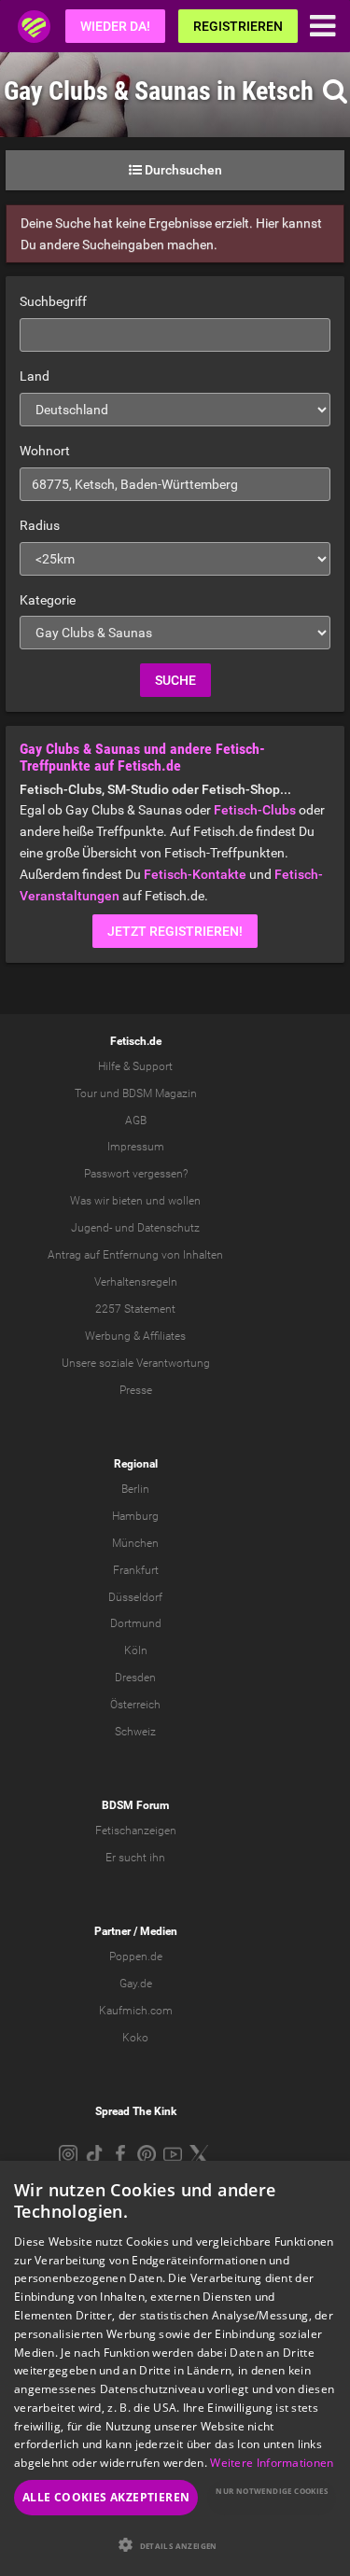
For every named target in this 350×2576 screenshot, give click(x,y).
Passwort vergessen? (136, 1174)
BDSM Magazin (160, 1093)
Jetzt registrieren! (175, 931)
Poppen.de (136, 1956)
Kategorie (48, 600)
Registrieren (238, 26)
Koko (135, 2038)
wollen (184, 1201)
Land (35, 376)
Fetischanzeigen (136, 1831)
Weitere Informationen (272, 2463)
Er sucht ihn (135, 1858)
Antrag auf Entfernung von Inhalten (135, 1255)
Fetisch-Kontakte (195, 874)
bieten (127, 1201)
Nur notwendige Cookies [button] (272, 2491)
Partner (112, 1931)
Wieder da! (115, 26)
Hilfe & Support (135, 1066)
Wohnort (45, 451)
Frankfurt (136, 1570)
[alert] (175, 2368)
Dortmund (136, 1623)
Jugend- (91, 1228)
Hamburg (135, 1516)
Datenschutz (168, 1228)
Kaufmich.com (136, 2011)
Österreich (135, 1705)
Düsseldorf (135, 1597)
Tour (86, 1093)
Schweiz (135, 1732)
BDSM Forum (135, 1805)
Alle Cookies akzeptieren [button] (106, 2497)
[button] (175, 2545)
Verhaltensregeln (136, 1282)
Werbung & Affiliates (135, 1336)
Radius (40, 525)
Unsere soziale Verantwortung (136, 1363)
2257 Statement (135, 1309)
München (135, 1543)
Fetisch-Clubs (255, 810)
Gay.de (136, 1984)
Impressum (136, 1147)
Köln (136, 1650)
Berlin (135, 1489)
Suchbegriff (53, 301)
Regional (136, 1464)
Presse (136, 1390)
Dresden (135, 1678)
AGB (136, 1121)
